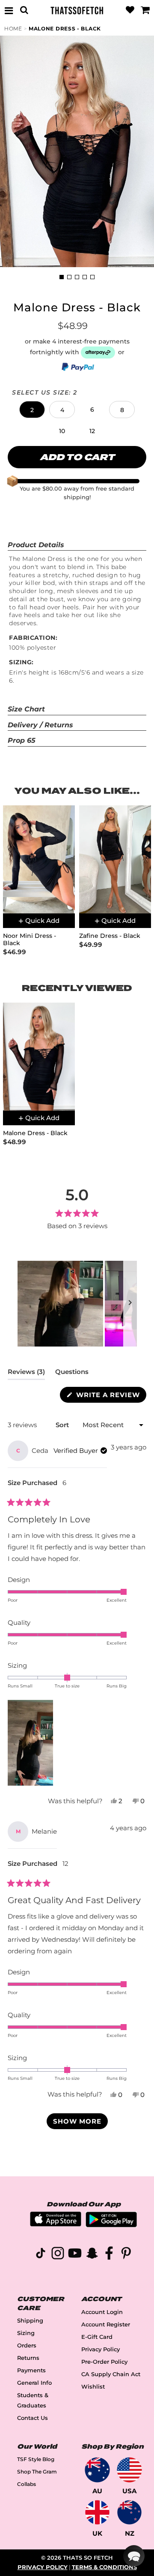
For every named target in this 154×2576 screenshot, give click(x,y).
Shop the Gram (37, 2472)
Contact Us (33, 2418)
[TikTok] (41, 2255)
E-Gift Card (97, 2337)
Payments (31, 2370)
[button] (32, 410)
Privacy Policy (101, 2349)
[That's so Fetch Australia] (97, 2470)
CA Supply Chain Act (111, 2374)
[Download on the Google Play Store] (111, 2225)
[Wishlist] (130, 10)
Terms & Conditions (104, 2567)
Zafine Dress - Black (110, 936)
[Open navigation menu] (9, 10)
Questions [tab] (72, 1374)
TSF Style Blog (36, 2459)
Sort (63, 1425)
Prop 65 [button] (22, 740)
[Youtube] (75, 2255)
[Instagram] (58, 2255)
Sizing (26, 2333)
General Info (34, 2383)
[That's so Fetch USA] (129, 2470)
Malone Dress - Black (65, 29)
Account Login (102, 2312)
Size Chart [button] (26, 709)
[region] (77, 1304)
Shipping (30, 2321)
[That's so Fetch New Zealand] (129, 2512)
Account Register (106, 2324)
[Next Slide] (130, 1304)
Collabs (27, 2484)
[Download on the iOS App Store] (56, 2224)
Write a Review (110, 1396)
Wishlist (93, 2387)
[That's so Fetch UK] (97, 2512)
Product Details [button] (36, 545)
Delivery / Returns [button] (40, 725)
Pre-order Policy (104, 2362)
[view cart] (145, 10)
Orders (27, 2346)
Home (13, 29)
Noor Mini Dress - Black (30, 940)
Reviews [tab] (26, 1374)
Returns (28, 2358)
